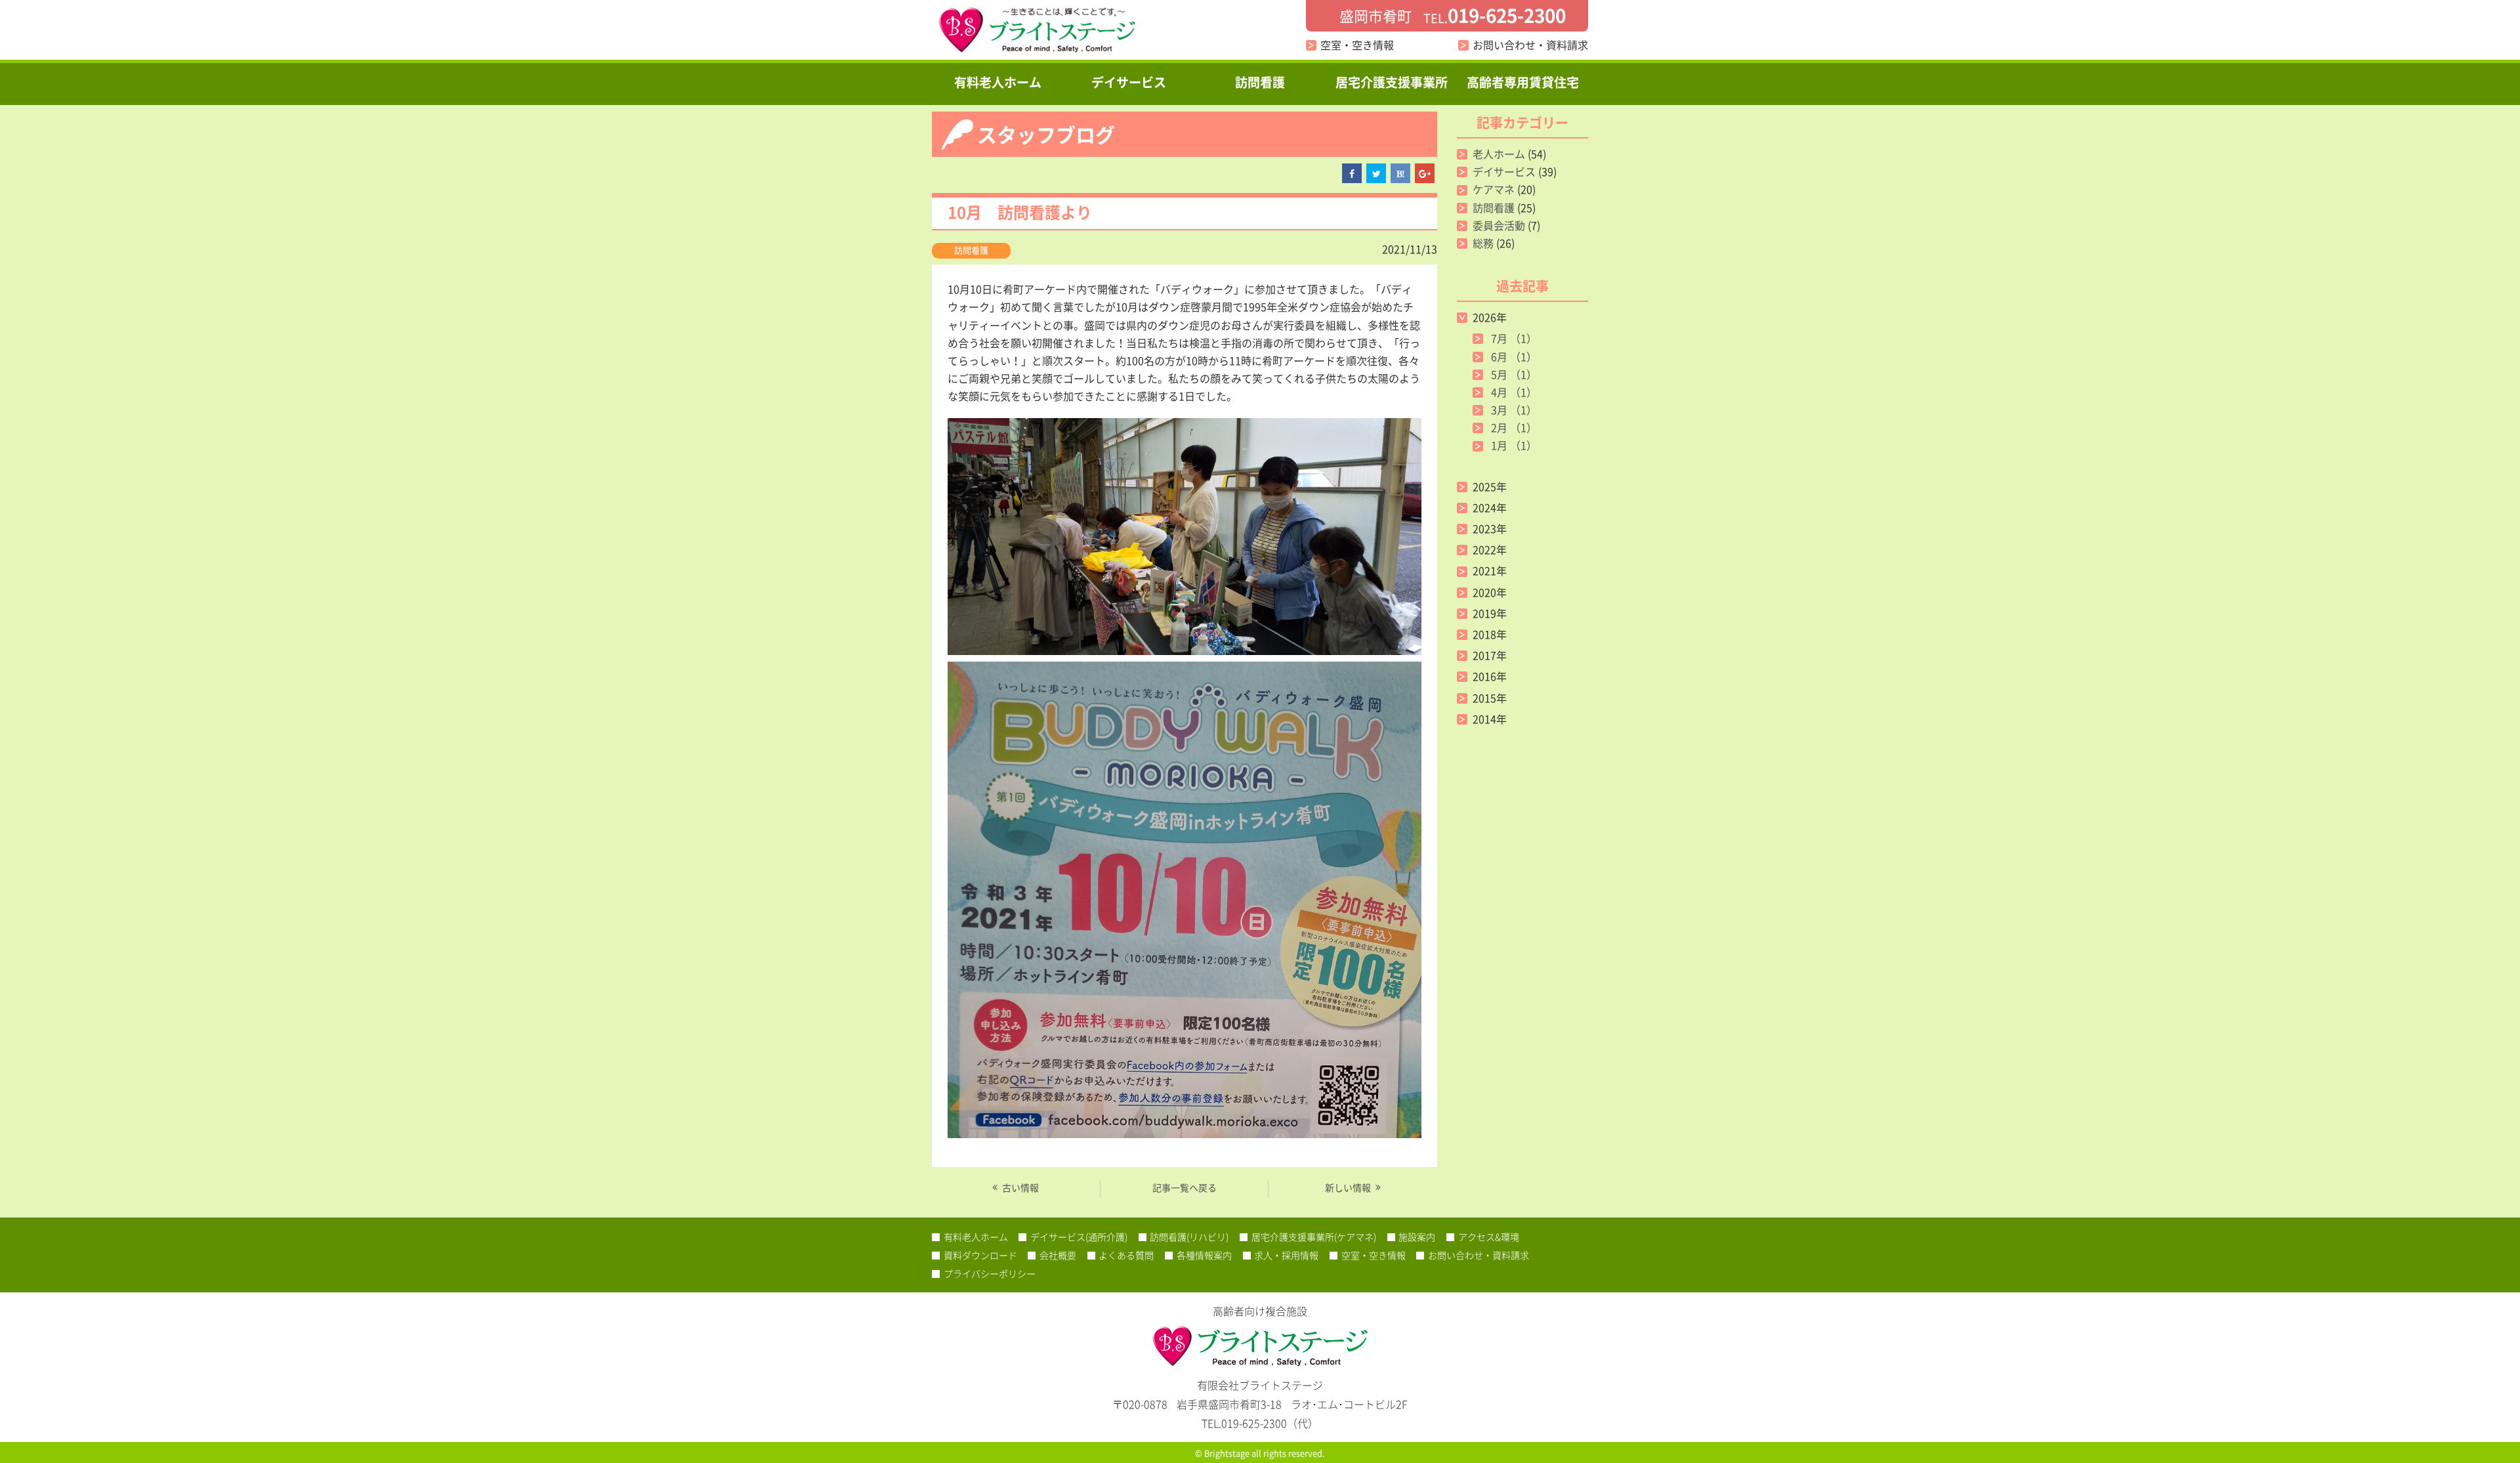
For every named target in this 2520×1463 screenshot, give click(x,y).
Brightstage (1227, 1453)
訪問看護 (1260, 82)
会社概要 (1058, 1255)
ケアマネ (1494, 189)
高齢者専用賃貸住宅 (1523, 82)
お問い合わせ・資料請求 (1530, 45)
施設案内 (1417, 1237)
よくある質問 (1126, 1255)
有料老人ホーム (998, 82)
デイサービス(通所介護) (1079, 1237)
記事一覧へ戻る (1185, 1187)
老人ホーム (1499, 154)
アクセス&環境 (1489, 1237)
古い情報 (1020, 1187)
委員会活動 (1499, 225)
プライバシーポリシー (990, 1273)
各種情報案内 (1204, 1255)
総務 (1483, 243)
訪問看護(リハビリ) (1189, 1237)
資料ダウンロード (980, 1255)
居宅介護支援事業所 (1392, 82)
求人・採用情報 (1286, 1255)
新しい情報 (1348, 1187)
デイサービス (1129, 82)
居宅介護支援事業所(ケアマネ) (1314, 1237)
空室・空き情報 (1357, 45)
